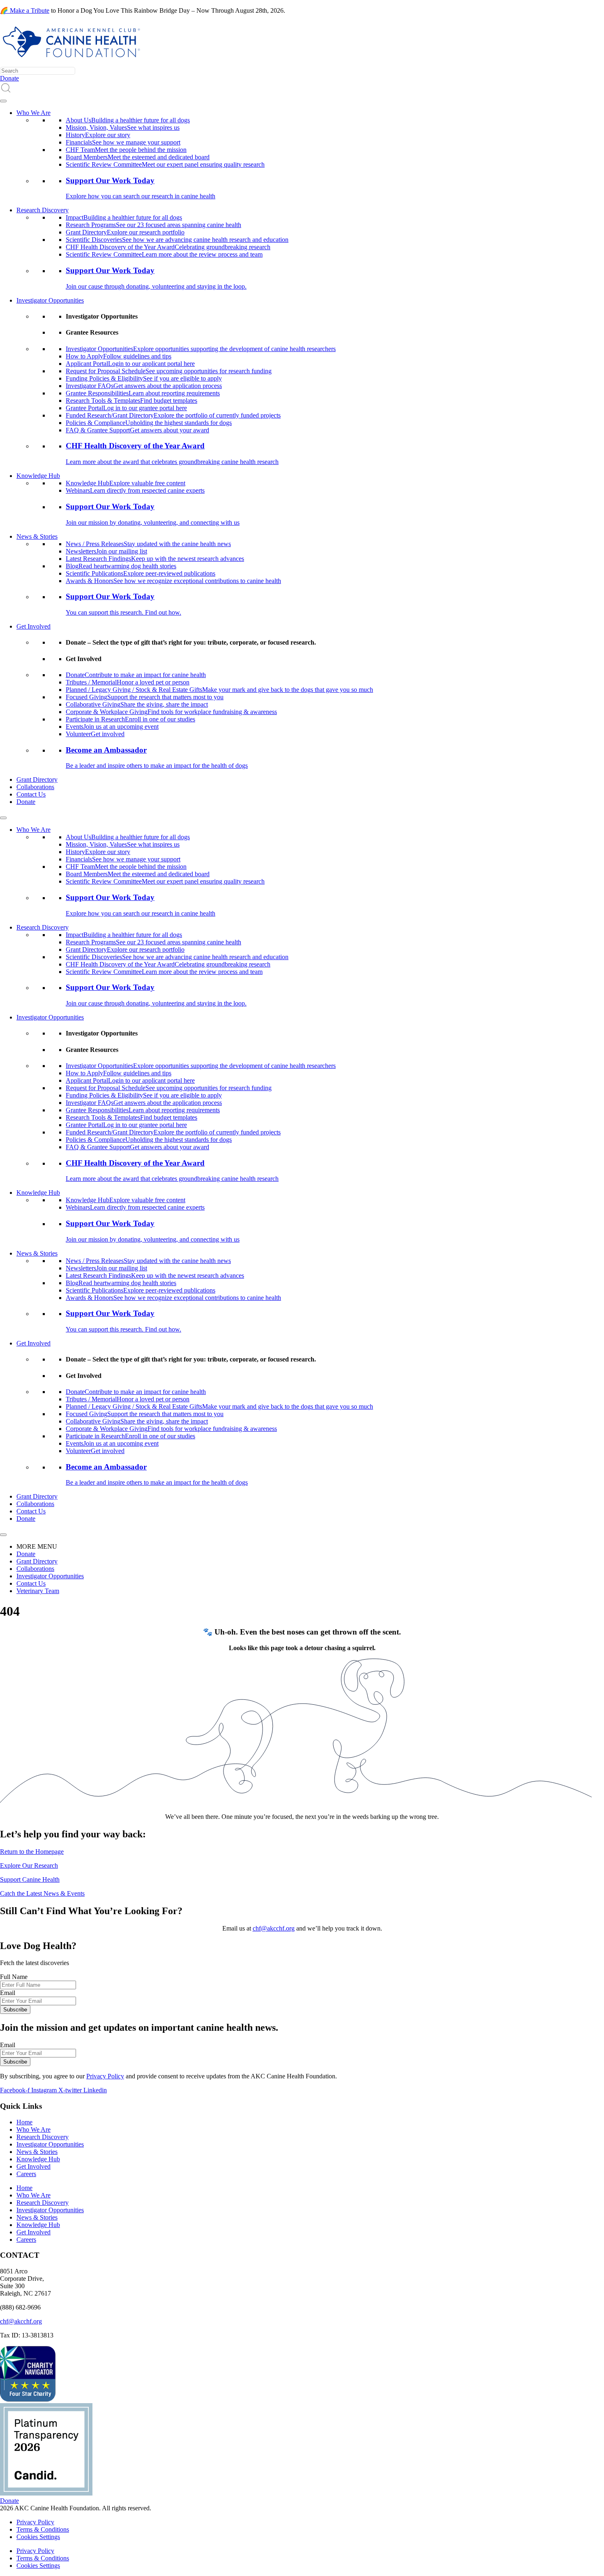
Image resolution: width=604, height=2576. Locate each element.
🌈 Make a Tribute (25, 10)
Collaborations (35, 787)
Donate (26, 802)
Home (24, 2122)
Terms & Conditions (43, 2529)
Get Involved (33, 626)
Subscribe (15, 2010)
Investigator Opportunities (50, 300)
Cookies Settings (38, 2537)
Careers (26, 2174)
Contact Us (31, 794)
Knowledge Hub (38, 476)
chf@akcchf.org (274, 1928)
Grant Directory (37, 779)
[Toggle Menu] (3, 101)
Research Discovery (43, 210)
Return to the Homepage (32, 1852)
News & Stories (37, 536)
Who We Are (33, 113)
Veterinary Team (38, 1591)
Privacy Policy (105, 2076)
